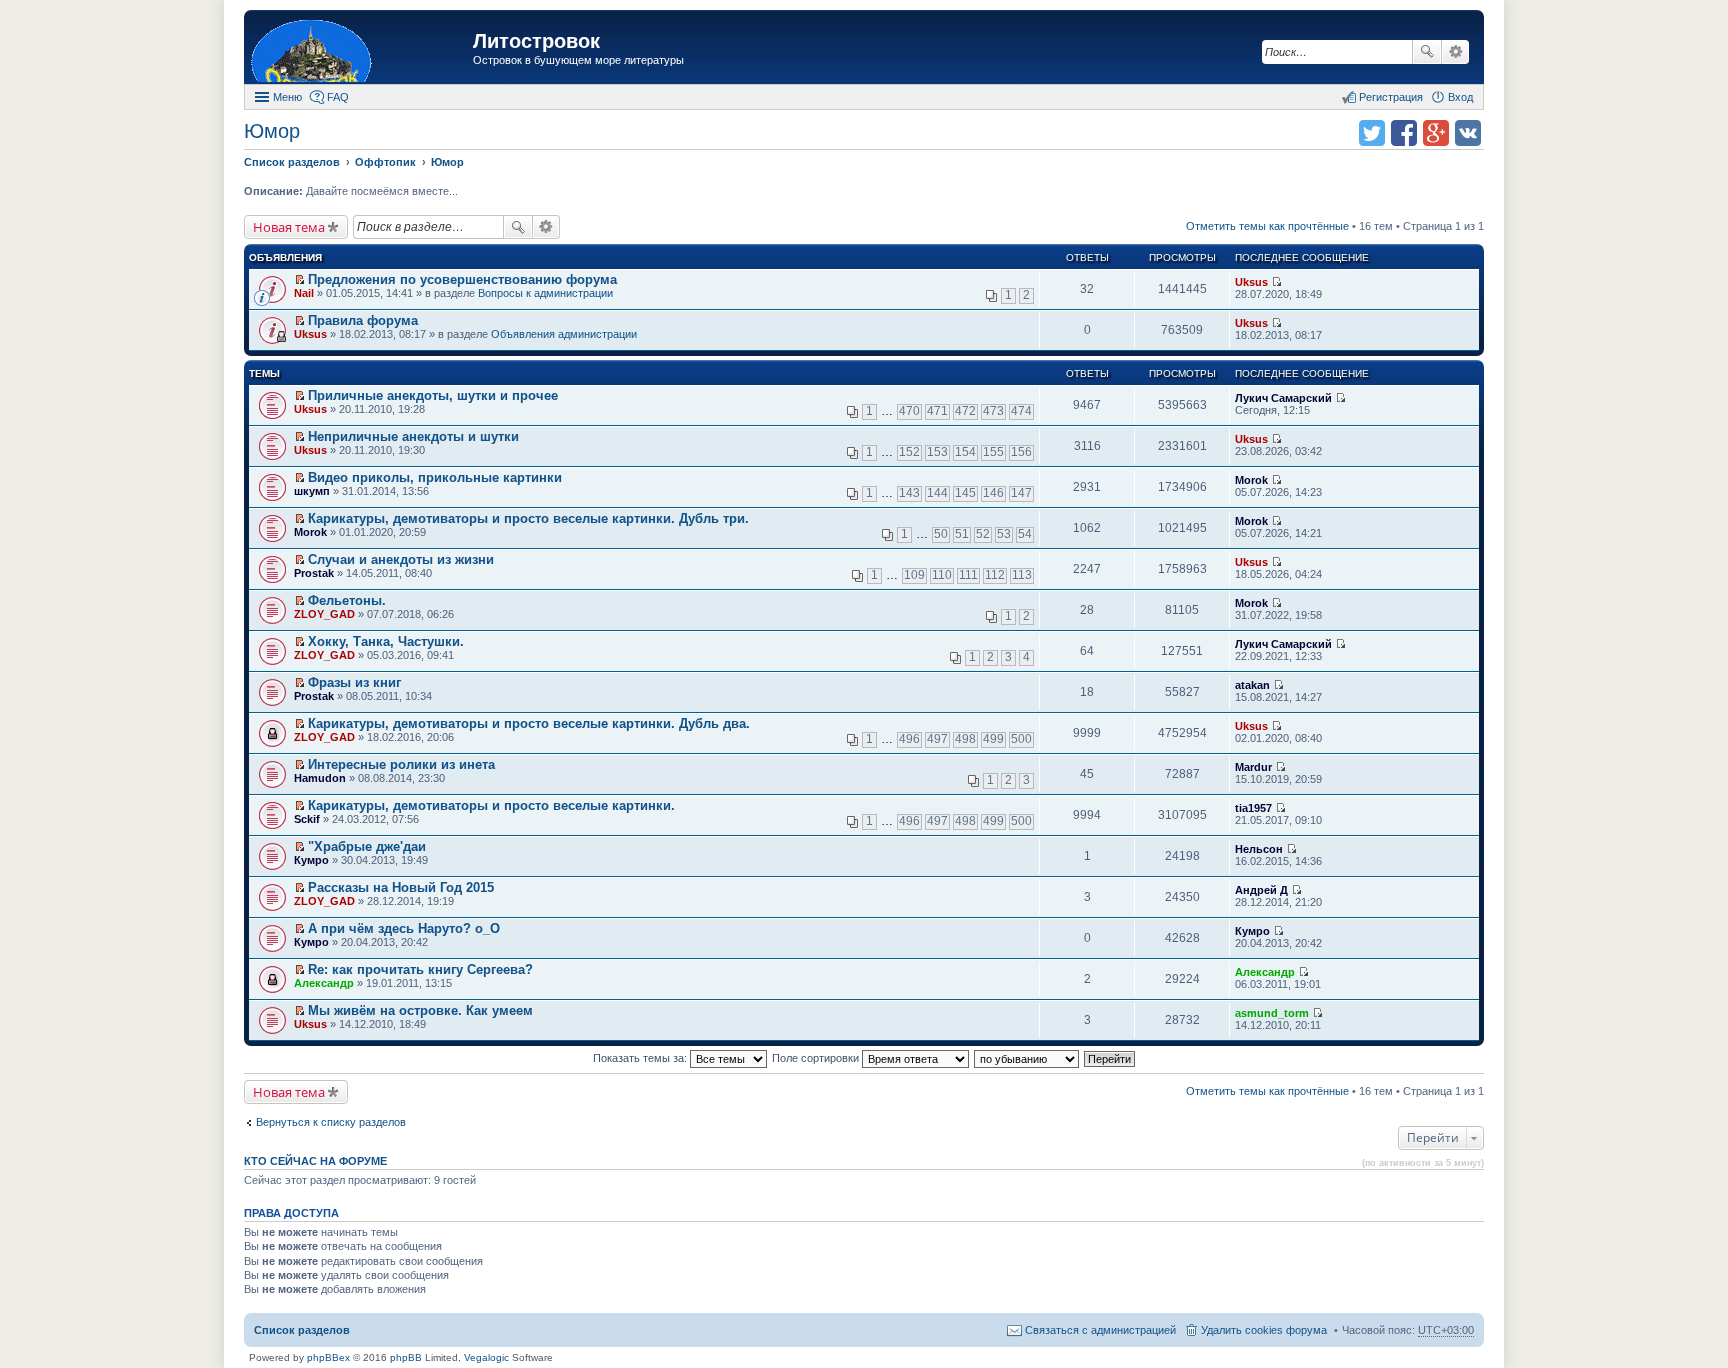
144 (937, 493)
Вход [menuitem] (1460, 97)
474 (1021, 411)
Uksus (1251, 282)
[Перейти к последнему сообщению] (1276, 282)
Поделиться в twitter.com (1372, 133)
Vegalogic (486, 1357)
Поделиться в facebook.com (1404, 133)
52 (983, 534)
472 (965, 411)
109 (914, 575)
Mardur (1253, 767)
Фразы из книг (354, 682)
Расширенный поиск (1455, 52)
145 (965, 493)
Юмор (272, 131)
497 (937, 739)
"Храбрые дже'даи (367, 846)
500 (1021, 739)
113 (1022, 575)
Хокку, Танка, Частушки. (386, 641)
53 (1004, 534)
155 (993, 452)
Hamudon (320, 778)
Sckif (307, 819)
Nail (304, 293)
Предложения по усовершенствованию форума (462, 279)
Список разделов (302, 1330)
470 (909, 411)
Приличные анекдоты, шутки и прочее (433, 395)
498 (965, 739)
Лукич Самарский (1283, 398)
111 (968, 575)
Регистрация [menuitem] (1391, 97)
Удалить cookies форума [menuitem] (1264, 1330)
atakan (1252, 685)
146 (993, 493)
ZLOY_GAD (324, 614)
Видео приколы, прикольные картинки (435, 477)
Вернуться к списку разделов (331, 1122)
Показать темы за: (641, 1058)
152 (909, 452)
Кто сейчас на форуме (315, 1161)
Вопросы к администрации (545, 293)
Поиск (1427, 52)
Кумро (311, 860)
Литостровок (536, 41)
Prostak (314, 573)
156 (1021, 452)
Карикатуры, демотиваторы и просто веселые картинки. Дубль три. (528, 518)
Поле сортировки (817, 1058)
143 (909, 493)
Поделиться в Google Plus (1436, 133)
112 (995, 575)
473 (993, 411)
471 (937, 411)
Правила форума (363, 320)
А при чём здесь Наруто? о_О (404, 928)
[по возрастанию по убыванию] (1027, 1058)
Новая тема (289, 227)
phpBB (406, 1357)
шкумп (312, 491)
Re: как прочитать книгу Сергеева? (420, 969)
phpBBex (328, 1357)
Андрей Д (1261, 890)
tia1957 (1253, 808)
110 (942, 575)
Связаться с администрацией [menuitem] (1100, 1330)
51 (962, 534)
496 (909, 739)
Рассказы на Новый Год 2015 (401, 887)
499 (993, 739)
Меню (287, 97)
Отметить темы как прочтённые (1267, 226)
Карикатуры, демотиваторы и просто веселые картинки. (491, 805)
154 (965, 452)
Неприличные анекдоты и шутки (413, 436)
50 (941, 534)
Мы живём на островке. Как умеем (420, 1010)
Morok (1251, 480)
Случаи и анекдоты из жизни (401, 559)
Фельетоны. (347, 600)
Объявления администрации (564, 334)
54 (1025, 534)
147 (1021, 493)
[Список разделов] (361, 49)
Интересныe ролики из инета (401, 764)
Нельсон (1259, 849)
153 (937, 452)
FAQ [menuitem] (338, 97)
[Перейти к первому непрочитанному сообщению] (299, 280)
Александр (324, 983)
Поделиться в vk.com (1468, 133)
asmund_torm (1272, 1013)
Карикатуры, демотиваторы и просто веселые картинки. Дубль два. (529, 723)
